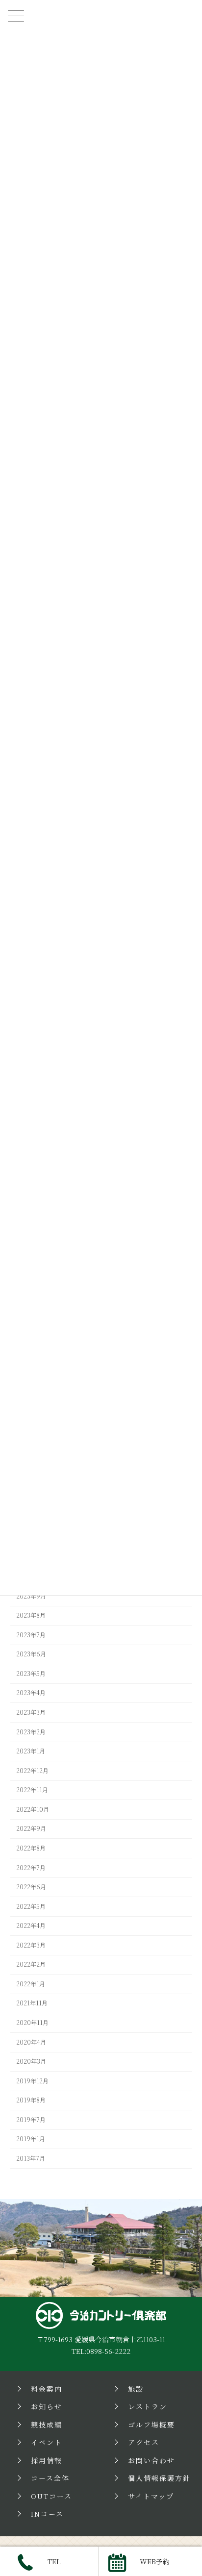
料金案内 (47, 2389)
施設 (136, 2389)
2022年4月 (31, 1926)
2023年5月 (31, 1674)
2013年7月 (31, 2158)
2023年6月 (31, 1654)
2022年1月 (31, 1984)
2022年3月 (31, 1945)
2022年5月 (31, 1906)
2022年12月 (32, 1771)
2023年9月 (31, 1596)
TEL (54, 2561)
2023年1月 (31, 1751)
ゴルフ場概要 (151, 2425)
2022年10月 (33, 1809)
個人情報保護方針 (159, 2478)
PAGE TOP (187, 2258)
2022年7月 (31, 1868)
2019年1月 (31, 2139)
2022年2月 (31, 1965)
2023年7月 (31, 1635)
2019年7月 (31, 2120)
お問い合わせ (151, 2460)
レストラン (148, 2406)
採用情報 (47, 2460)
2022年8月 (31, 1848)
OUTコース (51, 2496)
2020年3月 (31, 2061)
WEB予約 (155, 2561)
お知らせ (47, 2406)
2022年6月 (31, 1887)
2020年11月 (32, 2023)
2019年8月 (31, 2101)
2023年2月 (31, 1732)
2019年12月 (32, 2081)
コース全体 (50, 2478)
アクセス (144, 2442)
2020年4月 (31, 2042)
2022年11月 (32, 1790)
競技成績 (47, 2425)
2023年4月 (31, 1693)
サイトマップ (151, 2496)
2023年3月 (31, 1712)
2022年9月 (31, 1829)
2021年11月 (32, 2003)
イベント (47, 2442)
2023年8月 (31, 1615)
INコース (47, 2514)
